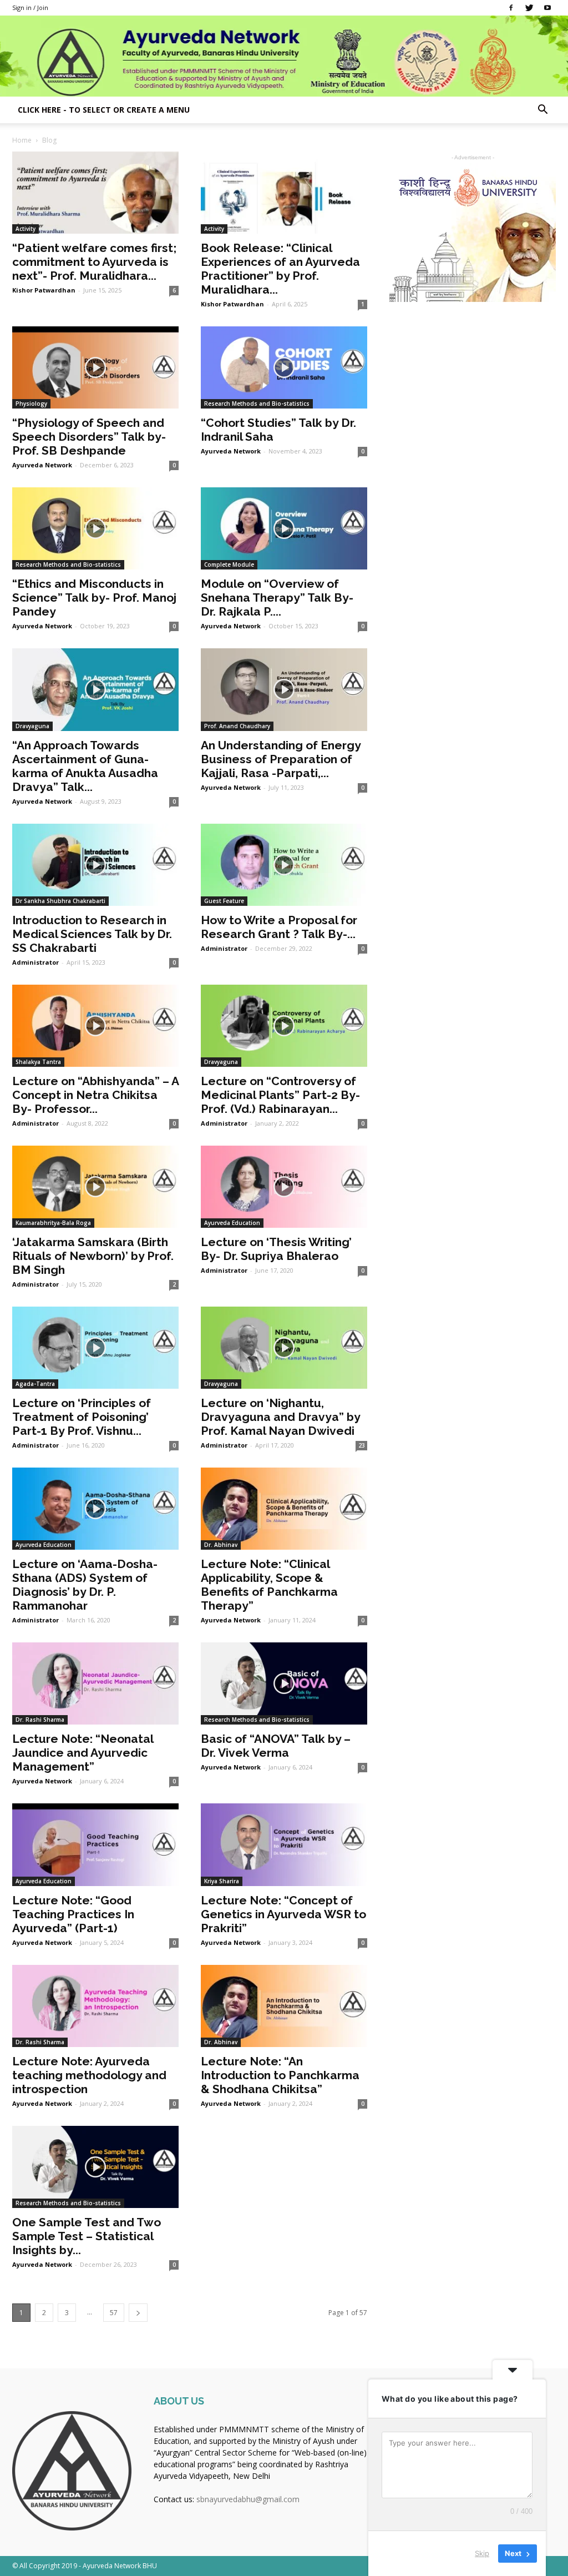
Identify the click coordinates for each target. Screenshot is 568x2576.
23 (362, 1445)
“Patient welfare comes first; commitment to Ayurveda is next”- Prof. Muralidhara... (94, 262)
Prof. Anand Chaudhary (237, 726)
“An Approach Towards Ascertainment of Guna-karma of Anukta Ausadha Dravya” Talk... (85, 766)
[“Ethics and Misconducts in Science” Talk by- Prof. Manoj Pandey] (95, 528)
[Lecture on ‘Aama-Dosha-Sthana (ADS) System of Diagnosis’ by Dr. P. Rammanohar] (95, 1509)
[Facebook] (511, 8)
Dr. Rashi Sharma (40, 1720)
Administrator (35, 962)
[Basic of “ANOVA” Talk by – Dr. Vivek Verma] (284, 1683)
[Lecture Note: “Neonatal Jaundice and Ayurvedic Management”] (95, 1683)
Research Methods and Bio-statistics (257, 404)
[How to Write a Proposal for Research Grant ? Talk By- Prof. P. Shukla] (284, 865)
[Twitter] (529, 8)
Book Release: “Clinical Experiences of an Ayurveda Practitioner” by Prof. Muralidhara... (280, 269)
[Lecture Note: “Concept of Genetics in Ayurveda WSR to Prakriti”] (284, 1844)
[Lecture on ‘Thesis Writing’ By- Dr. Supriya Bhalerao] (284, 1187)
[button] (542, 111)
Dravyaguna (32, 726)
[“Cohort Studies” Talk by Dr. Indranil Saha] (284, 367)
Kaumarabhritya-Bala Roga (53, 1223)
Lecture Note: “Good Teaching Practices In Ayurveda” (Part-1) (73, 1914)
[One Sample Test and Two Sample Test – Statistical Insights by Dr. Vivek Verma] (95, 2167)
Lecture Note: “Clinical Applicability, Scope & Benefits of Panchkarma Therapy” (269, 1585)
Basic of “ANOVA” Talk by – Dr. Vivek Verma (276, 1746)
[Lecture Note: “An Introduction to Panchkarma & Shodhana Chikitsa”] (284, 2006)
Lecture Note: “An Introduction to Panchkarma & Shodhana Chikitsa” (280, 2075)
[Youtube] (547, 8)
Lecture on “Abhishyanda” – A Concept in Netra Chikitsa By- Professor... (95, 1095)
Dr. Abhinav (221, 1545)
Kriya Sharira (222, 1881)
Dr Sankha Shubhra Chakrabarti (60, 901)
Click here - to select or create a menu (104, 110)
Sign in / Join (30, 7)
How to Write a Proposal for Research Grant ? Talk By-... (279, 927)
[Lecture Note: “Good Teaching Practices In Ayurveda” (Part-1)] (95, 1844)
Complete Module (229, 564)
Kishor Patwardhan (44, 290)
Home (22, 140)
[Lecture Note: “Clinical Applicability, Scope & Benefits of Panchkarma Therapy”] (284, 1509)
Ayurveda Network (42, 465)
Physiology (31, 404)
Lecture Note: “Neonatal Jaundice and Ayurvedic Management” (83, 1753)
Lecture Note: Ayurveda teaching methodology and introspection (89, 2075)
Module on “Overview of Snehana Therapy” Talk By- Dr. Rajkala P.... (277, 598)
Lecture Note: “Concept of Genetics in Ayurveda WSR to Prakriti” (283, 1914)
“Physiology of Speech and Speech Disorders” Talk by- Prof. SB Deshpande (89, 437)
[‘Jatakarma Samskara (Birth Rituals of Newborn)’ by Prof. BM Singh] (95, 1187)
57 (114, 2313)
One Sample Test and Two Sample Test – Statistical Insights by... (87, 2236)
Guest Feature (224, 901)
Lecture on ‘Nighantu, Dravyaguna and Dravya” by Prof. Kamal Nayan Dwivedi (280, 1417)
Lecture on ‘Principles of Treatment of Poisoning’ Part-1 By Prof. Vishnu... (82, 1417)
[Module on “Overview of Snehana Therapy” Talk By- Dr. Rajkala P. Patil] (284, 528)
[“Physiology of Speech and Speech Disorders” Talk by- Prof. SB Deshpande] (95, 367)
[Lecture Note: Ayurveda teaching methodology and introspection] (95, 2006)
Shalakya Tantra (38, 1062)
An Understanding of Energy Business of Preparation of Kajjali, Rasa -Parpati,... (281, 759)
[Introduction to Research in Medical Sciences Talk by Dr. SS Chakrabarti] (95, 865)
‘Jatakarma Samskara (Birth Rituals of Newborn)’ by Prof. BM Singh (93, 1256)
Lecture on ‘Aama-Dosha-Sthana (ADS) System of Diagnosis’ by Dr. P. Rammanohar (85, 1585)
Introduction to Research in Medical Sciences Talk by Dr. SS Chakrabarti (92, 934)
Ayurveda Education (232, 1223)
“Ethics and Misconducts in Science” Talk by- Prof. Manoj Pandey (94, 598)
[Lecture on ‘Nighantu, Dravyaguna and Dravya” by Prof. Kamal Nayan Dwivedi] (284, 1348)
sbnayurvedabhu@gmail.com (248, 2499)
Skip (482, 2553)
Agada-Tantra (35, 1384)
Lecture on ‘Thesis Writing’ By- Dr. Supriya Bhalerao (276, 1249)
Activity (26, 229)
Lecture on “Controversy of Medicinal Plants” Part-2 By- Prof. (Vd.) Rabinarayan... (280, 1095)
